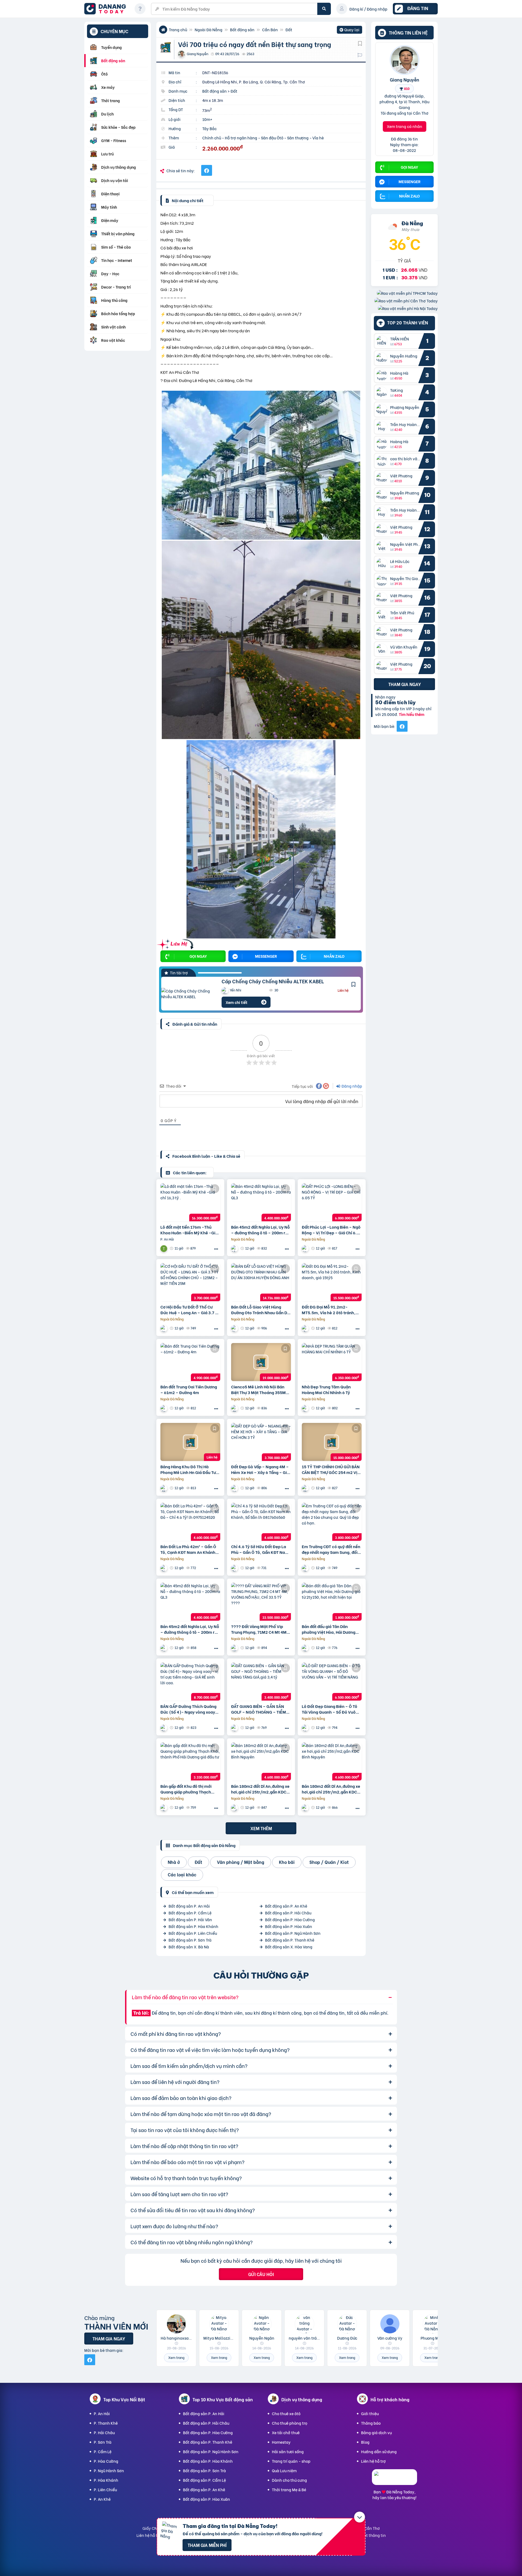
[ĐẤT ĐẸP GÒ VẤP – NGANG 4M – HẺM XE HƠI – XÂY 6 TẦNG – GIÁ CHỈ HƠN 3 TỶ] (261, 1442)
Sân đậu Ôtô (272, 138)
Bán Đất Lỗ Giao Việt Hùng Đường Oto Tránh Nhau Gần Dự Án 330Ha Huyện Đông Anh (260, 1310)
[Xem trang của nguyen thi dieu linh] (235, 1328)
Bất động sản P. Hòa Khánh (193, 1926)
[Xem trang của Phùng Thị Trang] (164, 1568)
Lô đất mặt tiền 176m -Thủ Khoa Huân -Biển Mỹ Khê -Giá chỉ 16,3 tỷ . (189, 1230)
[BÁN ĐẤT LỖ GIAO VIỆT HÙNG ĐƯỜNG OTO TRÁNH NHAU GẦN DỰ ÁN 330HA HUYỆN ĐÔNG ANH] (261, 1282)
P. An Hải (102, 2413)
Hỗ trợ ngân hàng (241, 138)
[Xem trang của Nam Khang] (306, 1328)
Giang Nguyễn (405, 79)
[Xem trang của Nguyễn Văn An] (306, 1648)
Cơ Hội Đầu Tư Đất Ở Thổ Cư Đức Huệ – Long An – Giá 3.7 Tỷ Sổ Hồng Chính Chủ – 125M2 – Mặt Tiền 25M (190, 1310)
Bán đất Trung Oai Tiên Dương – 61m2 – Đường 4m (189, 1389)
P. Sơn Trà (103, 2442)
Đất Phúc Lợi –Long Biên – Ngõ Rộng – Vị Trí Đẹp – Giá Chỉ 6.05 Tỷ (332, 1230)
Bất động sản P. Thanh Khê (290, 1940)
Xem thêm (261, 1828)
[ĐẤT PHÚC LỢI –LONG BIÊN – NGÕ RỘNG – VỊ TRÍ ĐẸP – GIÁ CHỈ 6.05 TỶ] (332, 1202)
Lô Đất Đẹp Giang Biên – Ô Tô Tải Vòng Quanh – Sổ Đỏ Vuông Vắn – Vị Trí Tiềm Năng (331, 1709)
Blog (365, 2442)
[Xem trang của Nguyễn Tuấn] (164, 1248)
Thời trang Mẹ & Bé (289, 2489)
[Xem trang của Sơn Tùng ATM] (164, 1408)
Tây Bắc (209, 128)
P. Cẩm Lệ (103, 2451)
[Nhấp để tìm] (324, 9)
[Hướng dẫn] (140, 9)
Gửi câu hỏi (261, 2274)
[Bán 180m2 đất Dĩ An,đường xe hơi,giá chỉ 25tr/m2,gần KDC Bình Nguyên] (261, 1761)
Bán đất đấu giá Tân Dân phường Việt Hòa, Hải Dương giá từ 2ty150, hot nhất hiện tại (331, 1629)
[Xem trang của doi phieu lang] (306, 1807)
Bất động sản (242, 29)
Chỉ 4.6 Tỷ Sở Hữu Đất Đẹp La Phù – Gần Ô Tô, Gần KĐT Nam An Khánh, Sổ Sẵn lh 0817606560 (260, 1549)
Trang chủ (178, 29)
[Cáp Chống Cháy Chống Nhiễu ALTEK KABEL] (187, 994)
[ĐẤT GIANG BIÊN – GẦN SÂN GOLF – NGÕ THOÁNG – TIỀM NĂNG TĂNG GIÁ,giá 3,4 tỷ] (261, 1682)
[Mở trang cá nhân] (383, 341)
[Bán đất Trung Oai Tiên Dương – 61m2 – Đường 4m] (190, 1362)
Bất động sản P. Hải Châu (288, 1913)
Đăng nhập (351, 1086)
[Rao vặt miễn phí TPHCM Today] (407, 293)
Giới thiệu (370, 2413)
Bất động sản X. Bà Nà (189, 1947)
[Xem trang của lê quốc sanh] (235, 1807)
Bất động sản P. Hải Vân (190, 1919)
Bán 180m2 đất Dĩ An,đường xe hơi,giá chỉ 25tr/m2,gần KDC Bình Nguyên (260, 1789)
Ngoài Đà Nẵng (209, 29)
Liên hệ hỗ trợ (373, 2461)
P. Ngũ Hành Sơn (109, 2470)
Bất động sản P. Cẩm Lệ (190, 1913)
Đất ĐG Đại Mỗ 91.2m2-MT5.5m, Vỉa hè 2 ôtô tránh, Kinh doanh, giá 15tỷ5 (329, 1310)
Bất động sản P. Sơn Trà (190, 1940)
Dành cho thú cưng (289, 2480)
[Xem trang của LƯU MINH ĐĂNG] (235, 1408)
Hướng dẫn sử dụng (379, 2451)
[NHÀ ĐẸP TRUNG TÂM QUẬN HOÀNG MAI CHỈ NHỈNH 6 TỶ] (332, 1362)
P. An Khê (102, 2499)
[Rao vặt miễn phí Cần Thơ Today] (406, 301)
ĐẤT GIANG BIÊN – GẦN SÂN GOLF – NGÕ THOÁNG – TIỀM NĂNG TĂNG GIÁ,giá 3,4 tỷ (259, 1709)
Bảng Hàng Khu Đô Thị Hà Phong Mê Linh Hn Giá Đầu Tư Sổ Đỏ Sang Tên (188, 1469)
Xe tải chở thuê (286, 2432)
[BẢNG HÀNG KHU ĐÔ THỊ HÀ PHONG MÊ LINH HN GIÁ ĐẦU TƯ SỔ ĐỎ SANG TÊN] (190, 1442)
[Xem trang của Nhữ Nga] (306, 1248)
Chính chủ (212, 138)
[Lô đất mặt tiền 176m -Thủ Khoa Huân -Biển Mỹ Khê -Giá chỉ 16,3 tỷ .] (190, 1202)
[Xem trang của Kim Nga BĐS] (164, 1328)
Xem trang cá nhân (405, 126)
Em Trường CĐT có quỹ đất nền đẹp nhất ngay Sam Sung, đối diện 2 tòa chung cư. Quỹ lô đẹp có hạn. (331, 1549)
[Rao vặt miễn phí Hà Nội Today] (408, 308)
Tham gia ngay (405, 684)
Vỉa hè (318, 138)
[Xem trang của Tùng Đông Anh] (235, 1248)
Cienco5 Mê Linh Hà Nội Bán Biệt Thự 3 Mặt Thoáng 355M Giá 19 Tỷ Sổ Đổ (258, 1389)
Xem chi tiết (237, 1002)
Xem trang (176, 2357)
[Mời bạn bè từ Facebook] (402, 726)
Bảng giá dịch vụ (376, 2432)
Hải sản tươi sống (288, 2451)
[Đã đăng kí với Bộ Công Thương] (394, 2480)
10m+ (207, 119)
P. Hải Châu (104, 2432)
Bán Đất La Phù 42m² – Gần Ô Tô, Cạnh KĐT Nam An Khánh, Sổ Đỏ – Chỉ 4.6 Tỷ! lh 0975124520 (189, 1549)
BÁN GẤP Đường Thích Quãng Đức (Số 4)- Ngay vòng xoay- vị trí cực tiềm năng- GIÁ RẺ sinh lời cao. (189, 1709)
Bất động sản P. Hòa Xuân (289, 1926)
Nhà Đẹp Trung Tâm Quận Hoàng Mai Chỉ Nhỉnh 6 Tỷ (326, 1389)
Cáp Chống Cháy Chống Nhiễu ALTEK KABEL (273, 981)
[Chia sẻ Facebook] (207, 170)
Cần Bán (270, 29)
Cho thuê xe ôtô (286, 2413)
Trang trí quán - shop (291, 2461)
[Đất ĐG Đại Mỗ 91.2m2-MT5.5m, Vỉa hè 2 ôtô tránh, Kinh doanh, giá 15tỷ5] (332, 1282)
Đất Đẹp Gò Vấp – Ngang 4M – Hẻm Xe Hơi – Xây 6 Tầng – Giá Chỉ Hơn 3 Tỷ (260, 1469)
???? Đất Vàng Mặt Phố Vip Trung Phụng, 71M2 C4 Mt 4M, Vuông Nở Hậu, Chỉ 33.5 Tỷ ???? (260, 1629)
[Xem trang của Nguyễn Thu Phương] (306, 1408)
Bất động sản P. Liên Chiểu (193, 1933)
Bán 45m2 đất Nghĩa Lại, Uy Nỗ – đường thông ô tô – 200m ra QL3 (260, 1230)
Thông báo (371, 2423)
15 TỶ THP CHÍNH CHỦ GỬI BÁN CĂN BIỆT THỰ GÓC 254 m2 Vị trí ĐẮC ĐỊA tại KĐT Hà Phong (331, 1469)
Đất (289, 29)
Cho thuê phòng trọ (290, 2423)
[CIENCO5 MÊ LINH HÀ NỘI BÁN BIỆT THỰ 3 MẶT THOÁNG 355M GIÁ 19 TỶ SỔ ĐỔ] (261, 1362)
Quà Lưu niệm (284, 2470)
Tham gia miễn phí (207, 2545)
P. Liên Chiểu (105, 2489)
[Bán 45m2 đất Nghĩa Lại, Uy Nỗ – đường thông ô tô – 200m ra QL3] (261, 1202)
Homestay (281, 2442)
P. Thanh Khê (106, 2423)
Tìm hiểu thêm (412, 714)
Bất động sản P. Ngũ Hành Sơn (293, 1933)
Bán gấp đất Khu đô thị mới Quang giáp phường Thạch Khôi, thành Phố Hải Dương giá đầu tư (189, 1789)
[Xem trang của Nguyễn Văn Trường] (306, 1568)
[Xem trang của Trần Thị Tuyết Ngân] (164, 1728)
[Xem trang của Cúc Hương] (235, 1488)
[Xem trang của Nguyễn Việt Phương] (235, 1648)
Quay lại (349, 30)
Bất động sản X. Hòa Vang (289, 1947)
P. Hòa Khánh (106, 2480)
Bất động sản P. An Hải (189, 1906)
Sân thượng (298, 138)
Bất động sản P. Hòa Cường (290, 1919)
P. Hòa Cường (106, 2461)
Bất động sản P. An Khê (286, 1906)
